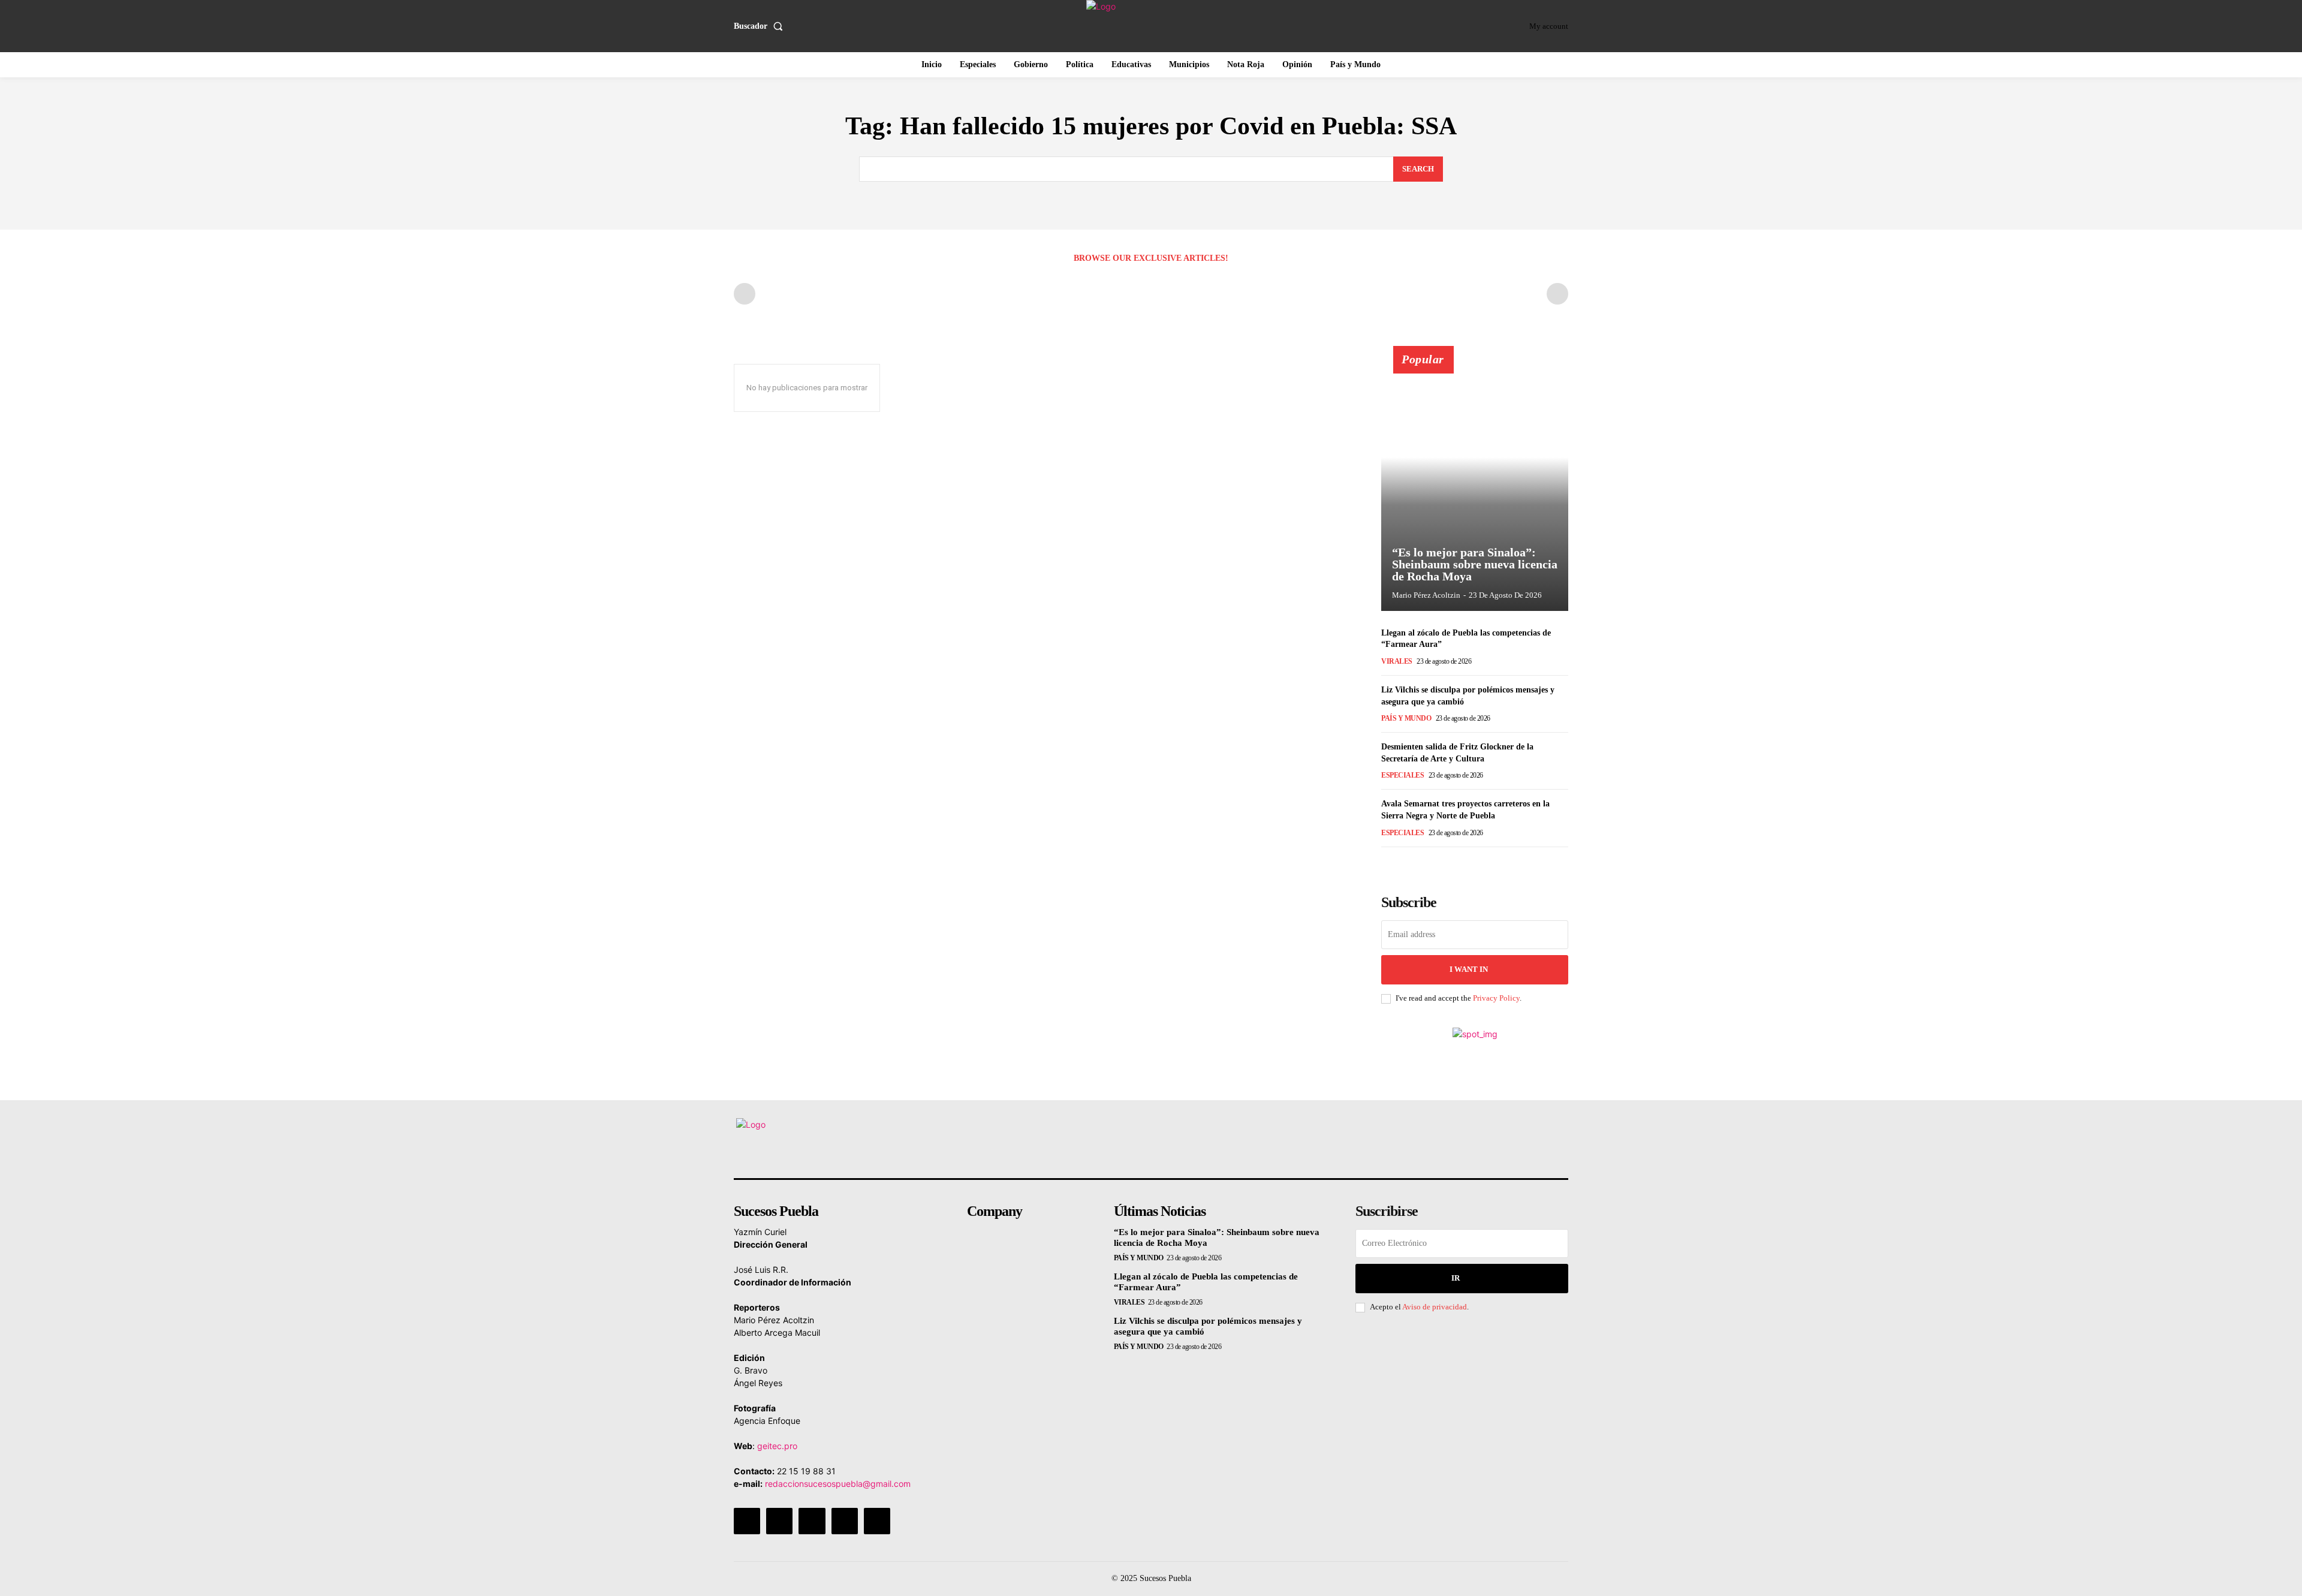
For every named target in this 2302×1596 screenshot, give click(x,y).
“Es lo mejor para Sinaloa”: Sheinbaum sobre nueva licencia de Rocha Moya (1475, 564)
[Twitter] (845, 1521)
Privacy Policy (1496, 998)
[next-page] (1408, 864)
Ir (1456, 1278)
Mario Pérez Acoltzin (1426, 595)
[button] (761, 26)
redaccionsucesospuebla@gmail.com (838, 1484)
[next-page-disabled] (1557, 294)
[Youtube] (877, 1521)
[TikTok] (812, 1521)
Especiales (1402, 775)
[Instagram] (779, 1521)
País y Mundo (1406, 718)
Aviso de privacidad (1435, 1307)
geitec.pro (777, 1446)
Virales (1397, 661)
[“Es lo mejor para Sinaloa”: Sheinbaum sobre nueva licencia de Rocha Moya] (1475, 485)
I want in (1469, 969)
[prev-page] (745, 294)
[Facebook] (747, 1521)
